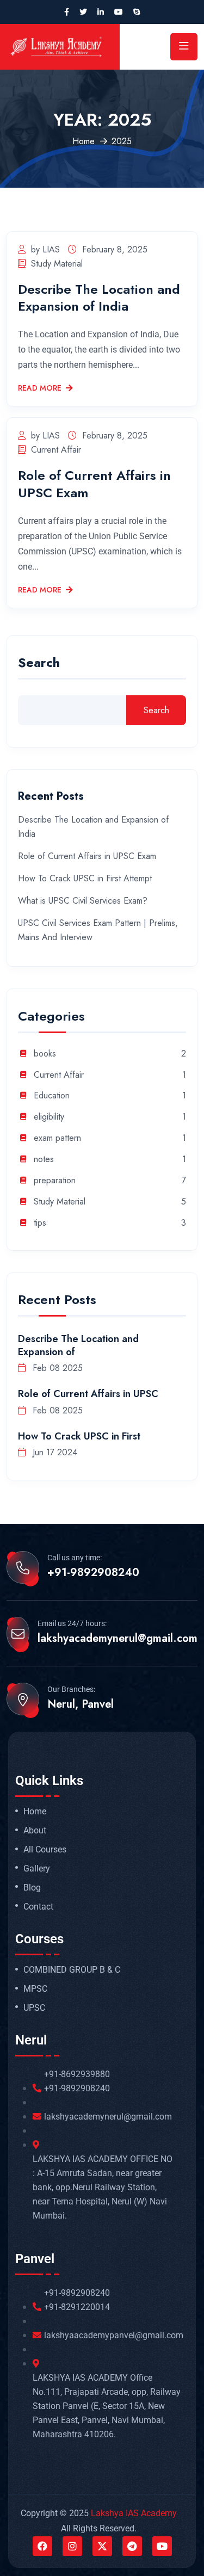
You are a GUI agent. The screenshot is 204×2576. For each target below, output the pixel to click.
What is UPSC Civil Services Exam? (83, 901)
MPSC (35, 1989)
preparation (55, 1181)
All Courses (45, 1850)
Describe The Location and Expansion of (78, 1345)
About (35, 1831)
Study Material (57, 264)
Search (39, 664)
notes (44, 1160)
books (45, 1054)
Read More (40, 388)
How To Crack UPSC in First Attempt (85, 878)
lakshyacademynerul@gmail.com (118, 1639)
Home (84, 141)
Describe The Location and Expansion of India (99, 298)
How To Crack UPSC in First (79, 1436)
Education (52, 1096)
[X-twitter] (102, 2546)
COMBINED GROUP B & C (72, 1970)
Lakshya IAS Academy (134, 2513)
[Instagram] (72, 2546)
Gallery (37, 1869)
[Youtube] (162, 2546)
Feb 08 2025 (56, 1368)
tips (40, 1223)
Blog (32, 1888)
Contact (38, 1907)
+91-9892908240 (93, 1573)
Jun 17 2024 (54, 1452)
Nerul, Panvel (81, 1704)
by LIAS (45, 249)
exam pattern (57, 1138)
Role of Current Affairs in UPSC (88, 1394)
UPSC (34, 2008)
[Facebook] (42, 2546)
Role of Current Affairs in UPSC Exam (94, 484)
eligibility (49, 1117)
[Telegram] (132, 2546)
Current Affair (56, 450)
